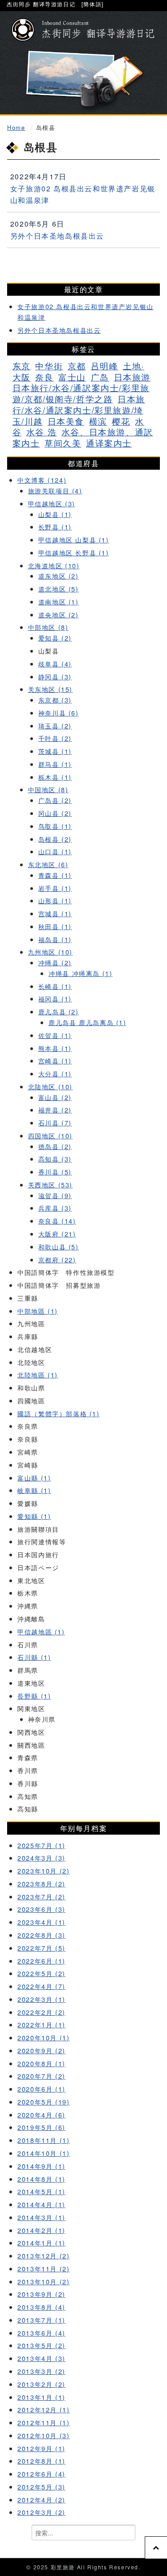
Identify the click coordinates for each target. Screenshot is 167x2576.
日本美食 (66, 421)
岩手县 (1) (55, 888)
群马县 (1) (55, 764)
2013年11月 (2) (43, 2268)
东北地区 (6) (48, 864)
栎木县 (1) (55, 777)
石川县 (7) (55, 1123)
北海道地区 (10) (54, 565)
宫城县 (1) (55, 913)
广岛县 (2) (55, 800)
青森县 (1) (55, 875)
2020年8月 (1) (41, 2063)
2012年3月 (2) (41, 2512)
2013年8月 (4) (41, 2307)
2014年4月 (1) (41, 2204)
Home (16, 127)
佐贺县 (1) (55, 1035)
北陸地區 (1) (38, 1375)
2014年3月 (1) (41, 2217)
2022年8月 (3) (41, 1935)
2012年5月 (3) (41, 2487)
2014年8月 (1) (41, 2179)
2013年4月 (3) (41, 2358)
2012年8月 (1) (41, 2461)
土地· (134, 366)
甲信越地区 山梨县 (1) (74, 540)
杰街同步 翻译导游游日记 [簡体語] (55, 4)
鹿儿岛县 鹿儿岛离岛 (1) (87, 1022)
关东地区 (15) (50, 689)
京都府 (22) (57, 1259)
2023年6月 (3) (41, 1909)
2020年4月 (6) (41, 2115)
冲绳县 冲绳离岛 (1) (80, 973)
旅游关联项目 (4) (55, 490)
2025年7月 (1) (41, 1845)
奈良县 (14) (57, 1221)
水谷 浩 (41, 432)
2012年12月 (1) (43, 2409)
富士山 (72, 377)
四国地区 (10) (50, 1135)
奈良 (44, 377)
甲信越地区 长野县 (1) (74, 552)
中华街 (49, 366)
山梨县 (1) (55, 514)
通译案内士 (109, 443)
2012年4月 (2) (41, 2500)
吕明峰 (105, 366)
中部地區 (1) (38, 1311)
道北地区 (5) (59, 589)
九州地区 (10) (50, 952)
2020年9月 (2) (41, 2050)
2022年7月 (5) (41, 1948)
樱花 (121, 421)
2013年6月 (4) (41, 2333)
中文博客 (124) (42, 480)
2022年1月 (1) (41, 2024)
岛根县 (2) (55, 839)
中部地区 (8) (48, 627)
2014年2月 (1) (41, 2230)
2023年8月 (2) (41, 1883)
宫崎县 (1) (55, 1061)
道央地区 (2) (59, 614)
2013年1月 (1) (41, 2397)
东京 (22, 366)
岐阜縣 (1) (34, 1490)
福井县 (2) (55, 1110)
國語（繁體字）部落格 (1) (58, 1413)
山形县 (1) (55, 900)
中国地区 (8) (48, 789)
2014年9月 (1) (41, 2166)
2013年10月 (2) (43, 2281)
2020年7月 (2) (41, 2076)
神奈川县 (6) (59, 713)
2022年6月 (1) (41, 1961)
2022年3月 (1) (41, 1999)
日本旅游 (132, 377)
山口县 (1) (55, 851)
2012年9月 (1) (41, 2448)
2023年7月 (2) (41, 1896)
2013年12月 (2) (43, 2256)
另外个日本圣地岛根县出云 (57, 236)
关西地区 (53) (50, 1185)
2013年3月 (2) (41, 2371)
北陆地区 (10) (50, 1086)
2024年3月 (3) (41, 1858)
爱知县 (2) (55, 638)
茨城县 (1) (55, 751)
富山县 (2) (55, 1097)
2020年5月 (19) (43, 2102)
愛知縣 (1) (34, 1516)
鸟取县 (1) (55, 826)
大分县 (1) (55, 1073)
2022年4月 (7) (41, 1986)
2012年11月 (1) (43, 2422)
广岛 (100, 377)
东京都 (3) (55, 700)
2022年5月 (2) (41, 1973)
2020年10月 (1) (43, 2037)
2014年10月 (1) (43, 2153)
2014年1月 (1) (41, 2243)
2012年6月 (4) (41, 2474)
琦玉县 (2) (55, 726)
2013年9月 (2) (41, 2294)
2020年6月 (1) (41, 2089)
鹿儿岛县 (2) (59, 1011)
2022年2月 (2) (41, 2012)
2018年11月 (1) (43, 2140)
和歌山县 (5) (59, 1247)
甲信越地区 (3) (52, 503)
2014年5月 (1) (41, 2191)
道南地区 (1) (59, 602)
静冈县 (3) (55, 676)
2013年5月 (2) (41, 2345)
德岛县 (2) (55, 1146)
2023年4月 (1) (41, 1922)
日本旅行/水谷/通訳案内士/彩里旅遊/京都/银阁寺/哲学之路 (81, 393)
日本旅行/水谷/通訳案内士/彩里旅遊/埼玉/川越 (79, 410)
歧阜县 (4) (55, 664)
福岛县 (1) (55, 939)
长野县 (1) (55, 527)
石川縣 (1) (34, 1657)
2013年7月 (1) (41, 2320)
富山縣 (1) (34, 1478)
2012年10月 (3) (43, 2435)
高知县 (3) (55, 1159)
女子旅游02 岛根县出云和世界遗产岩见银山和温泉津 (83, 194)
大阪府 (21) (57, 1234)
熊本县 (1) (55, 1048)
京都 (77, 366)
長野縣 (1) (34, 1696)
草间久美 (63, 443)
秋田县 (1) (55, 926)
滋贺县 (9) (55, 1195)
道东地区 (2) (59, 576)
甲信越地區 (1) (41, 1631)
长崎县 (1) (55, 986)
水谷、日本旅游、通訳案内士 (83, 437)
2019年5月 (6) (41, 2127)
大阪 (22, 377)
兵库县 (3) (55, 1208)
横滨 (98, 421)
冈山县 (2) (55, 813)
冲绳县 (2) (55, 962)
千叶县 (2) (55, 738)
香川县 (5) (55, 1172)
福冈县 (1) (55, 999)
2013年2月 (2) (41, 2384)
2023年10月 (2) (43, 1871)
